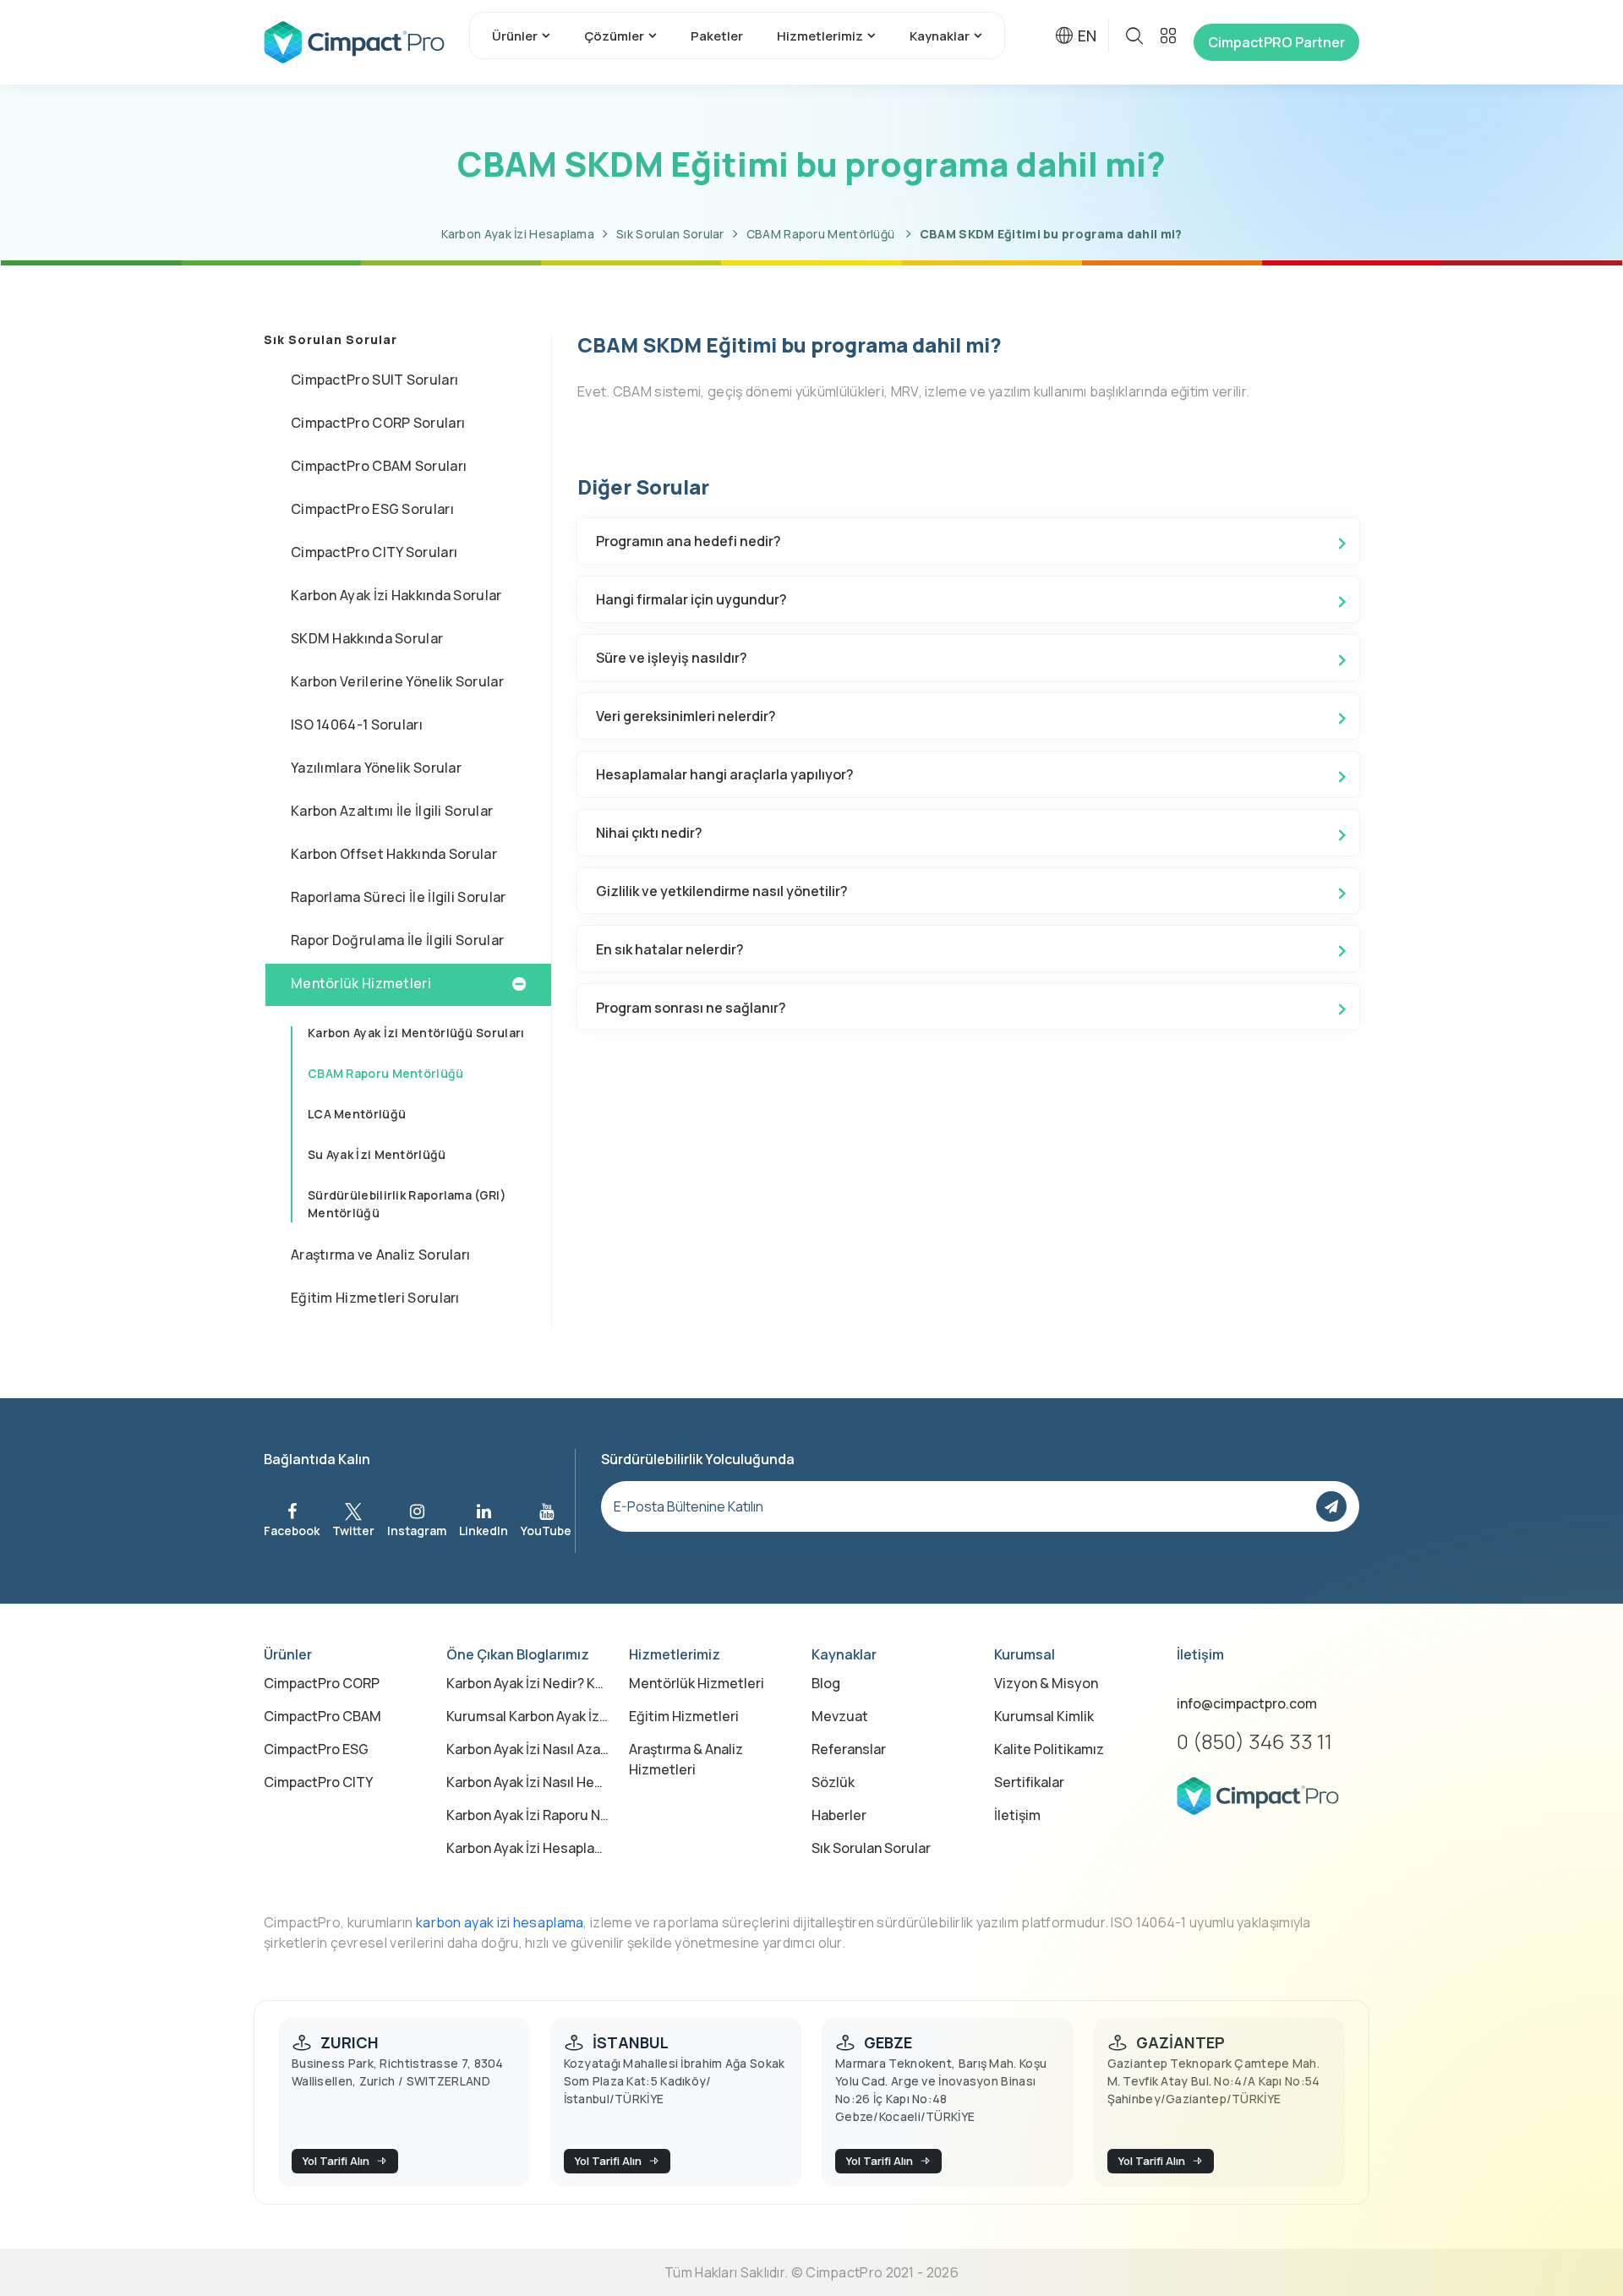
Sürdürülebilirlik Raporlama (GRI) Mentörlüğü (407, 1204)
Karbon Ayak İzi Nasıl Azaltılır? (527, 1749)
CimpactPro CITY (318, 1782)
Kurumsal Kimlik (1044, 1716)
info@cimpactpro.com (1247, 1703)
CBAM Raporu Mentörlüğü (822, 234)
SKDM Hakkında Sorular (367, 638)
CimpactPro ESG (316, 1749)
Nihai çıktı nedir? (649, 833)
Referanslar (849, 1749)
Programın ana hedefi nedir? (689, 541)
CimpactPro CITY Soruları (374, 552)
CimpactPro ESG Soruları (372, 509)
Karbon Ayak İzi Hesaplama (518, 234)
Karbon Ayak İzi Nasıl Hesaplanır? (527, 1782)
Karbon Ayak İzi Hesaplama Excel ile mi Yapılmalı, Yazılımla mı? (527, 1848)
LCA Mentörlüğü (357, 1114)
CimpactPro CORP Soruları (378, 423)
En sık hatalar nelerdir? (670, 949)
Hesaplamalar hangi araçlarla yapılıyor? (725, 774)
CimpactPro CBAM (322, 1716)
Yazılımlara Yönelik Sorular (376, 768)
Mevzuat (840, 1716)
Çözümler (614, 36)
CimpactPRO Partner (1276, 42)
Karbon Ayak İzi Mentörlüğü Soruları (416, 1033)
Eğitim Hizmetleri (684, 1716)
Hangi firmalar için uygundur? (691, 599)
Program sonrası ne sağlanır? (691, 1008)
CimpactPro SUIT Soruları (374, 380)
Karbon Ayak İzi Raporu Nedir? (527, 1815)
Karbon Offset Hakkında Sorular (394, 854)
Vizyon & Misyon (1046, 1683)
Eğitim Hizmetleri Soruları (375, 1298)
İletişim (1017, 1815)
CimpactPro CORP (322, 1683)
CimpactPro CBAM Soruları (379, 466)
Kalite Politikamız (1049, 1749)
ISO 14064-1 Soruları (357, 724)
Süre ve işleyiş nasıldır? (672, 658)
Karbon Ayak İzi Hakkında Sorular (396, 595)
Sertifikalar (1029, 1782)
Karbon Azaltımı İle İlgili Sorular (392, 811)
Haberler (839, 1815)
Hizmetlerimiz (820, 36)
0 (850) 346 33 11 (1254, 1741)
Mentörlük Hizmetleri (361, 983)
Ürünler (515, 36)
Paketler (717, 36)
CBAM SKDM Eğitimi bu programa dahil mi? (1051, 234)
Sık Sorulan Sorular (670, 234)
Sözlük (833, 1782)
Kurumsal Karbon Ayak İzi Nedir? (527, 1716)
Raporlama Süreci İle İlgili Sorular (399, 897)
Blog (826, 1683)
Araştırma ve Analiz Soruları (380, 1255)
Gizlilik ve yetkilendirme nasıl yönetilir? (722, 891)
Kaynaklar (940, 36)
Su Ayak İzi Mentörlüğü (377, 1154)
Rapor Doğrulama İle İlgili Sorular (397, 940)
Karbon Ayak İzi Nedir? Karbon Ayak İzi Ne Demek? (527, 1683)
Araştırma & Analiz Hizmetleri (686, 1759)
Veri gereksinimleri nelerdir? (686, 716)
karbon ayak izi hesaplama (500, 1922)
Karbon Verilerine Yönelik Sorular (397, 681)
